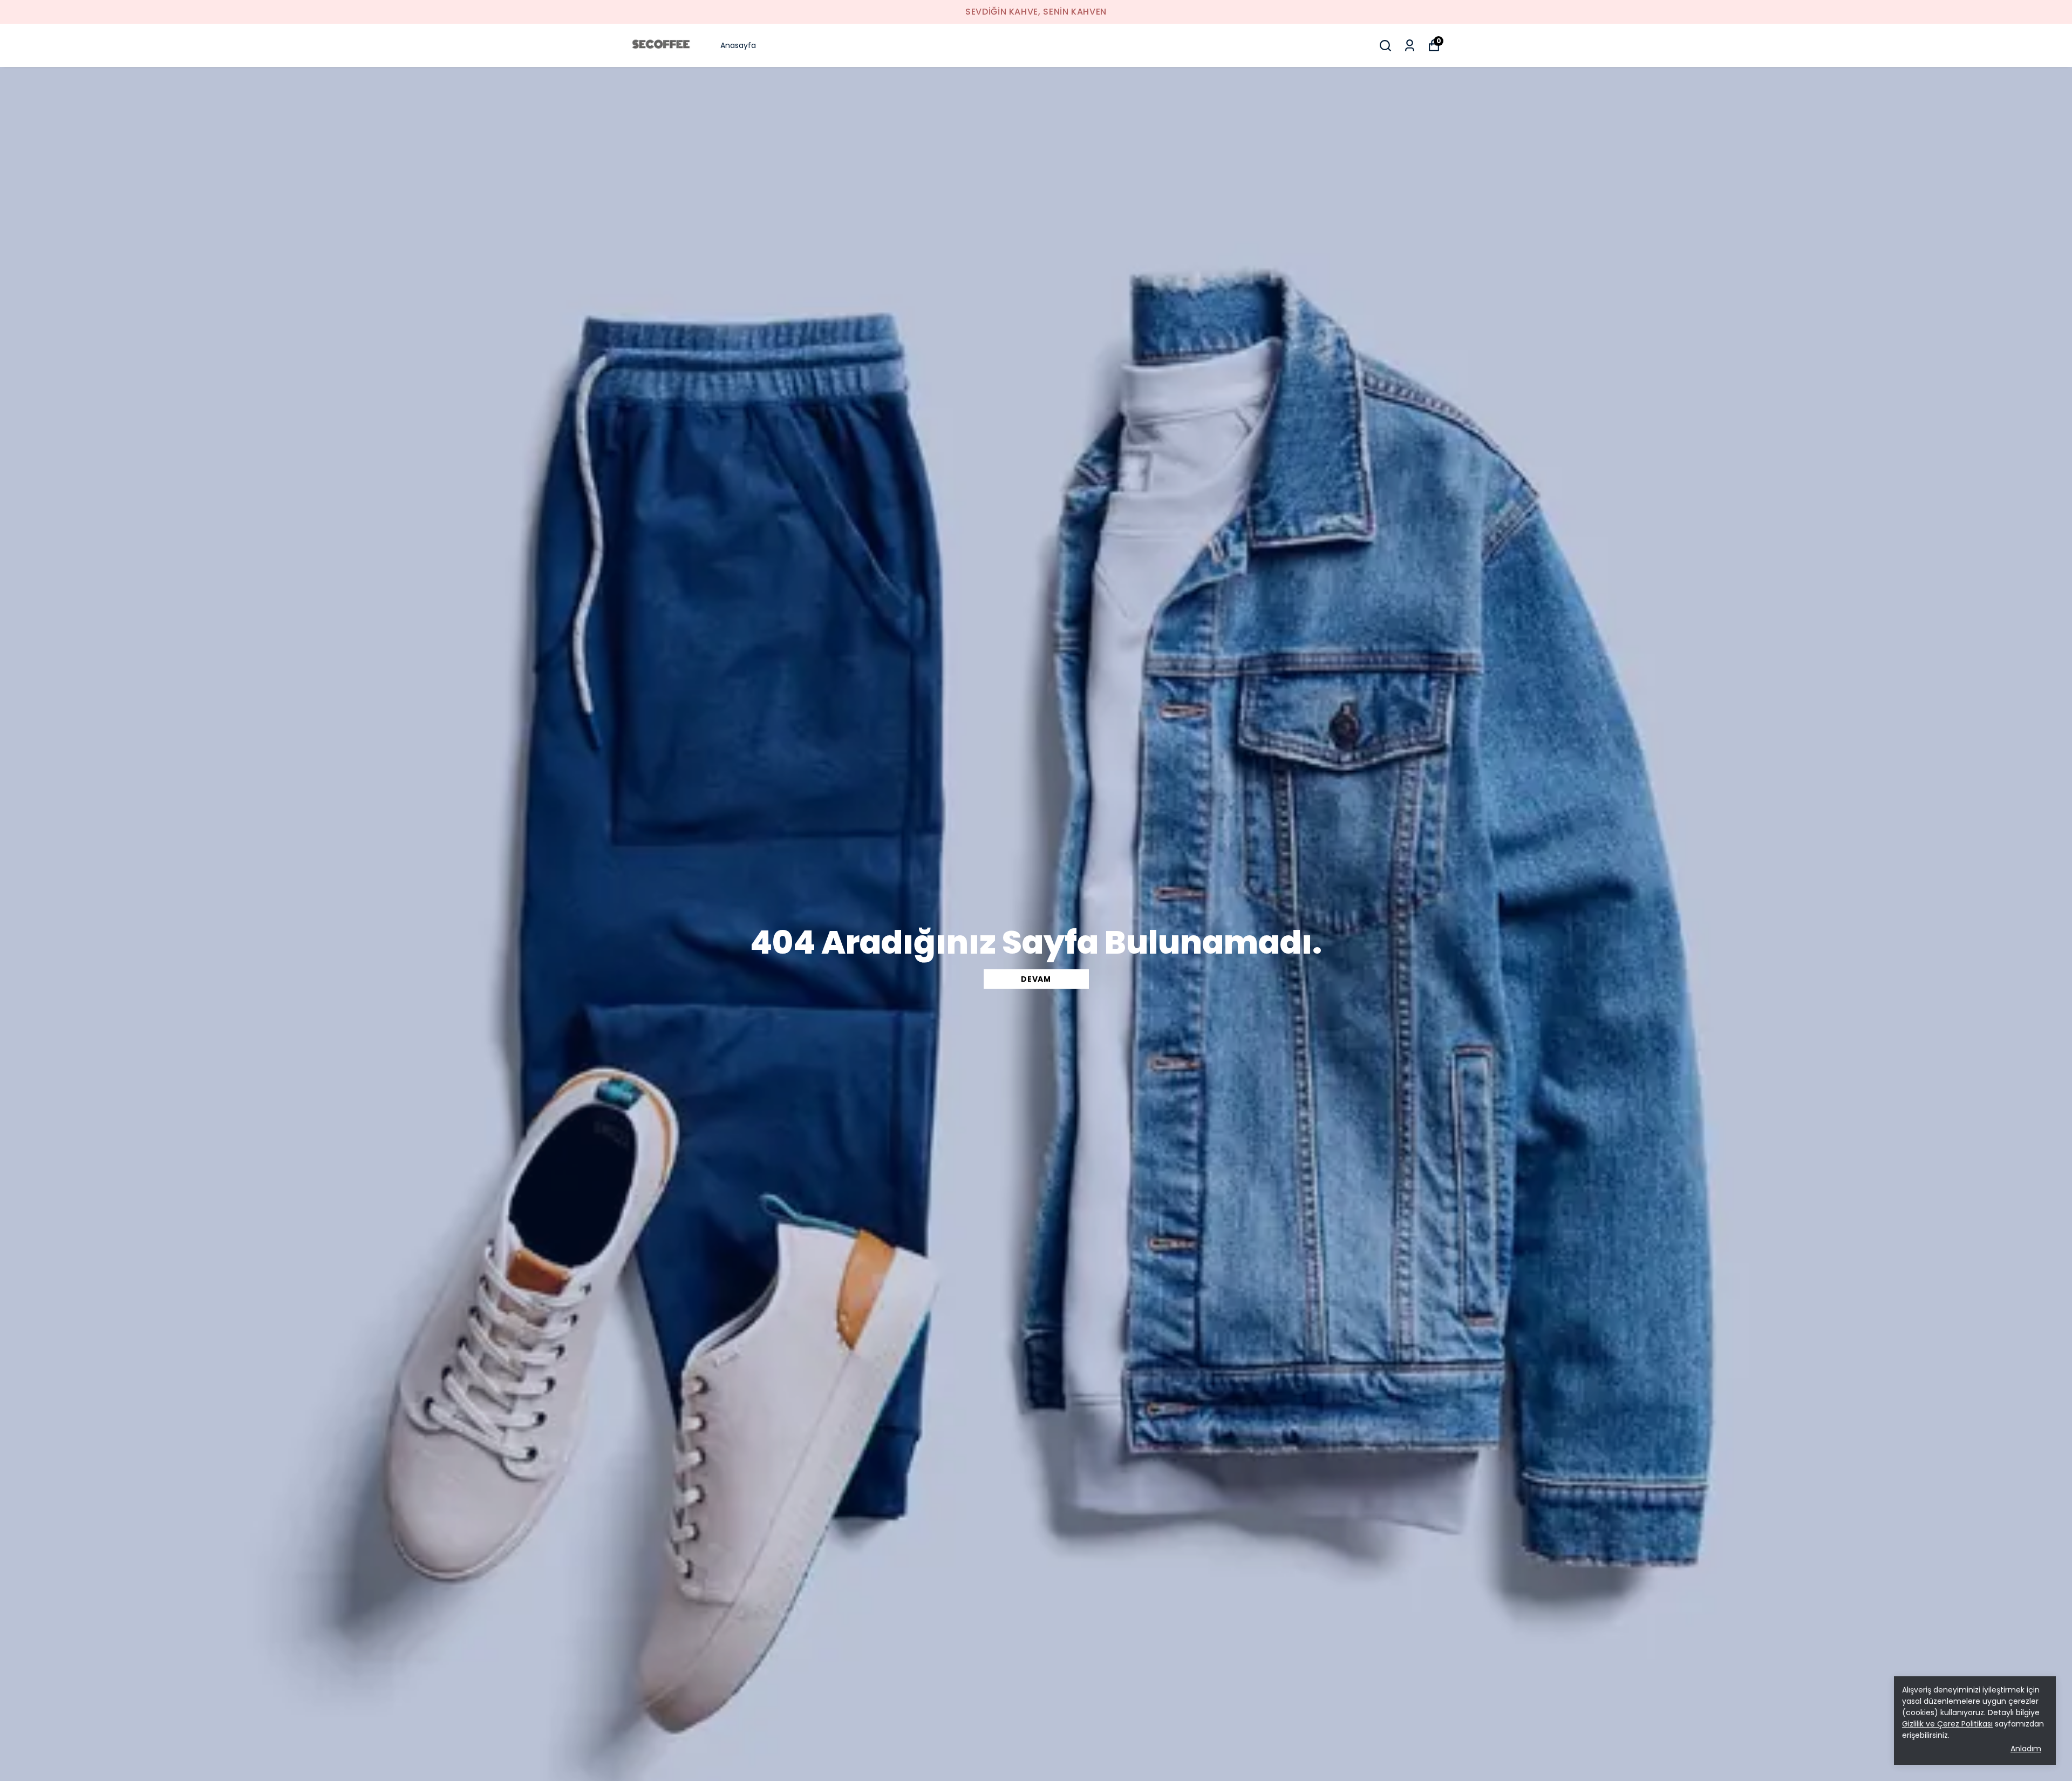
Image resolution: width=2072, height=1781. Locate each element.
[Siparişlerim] (1410, 46)
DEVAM (1036, 979)
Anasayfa (738, 45)
